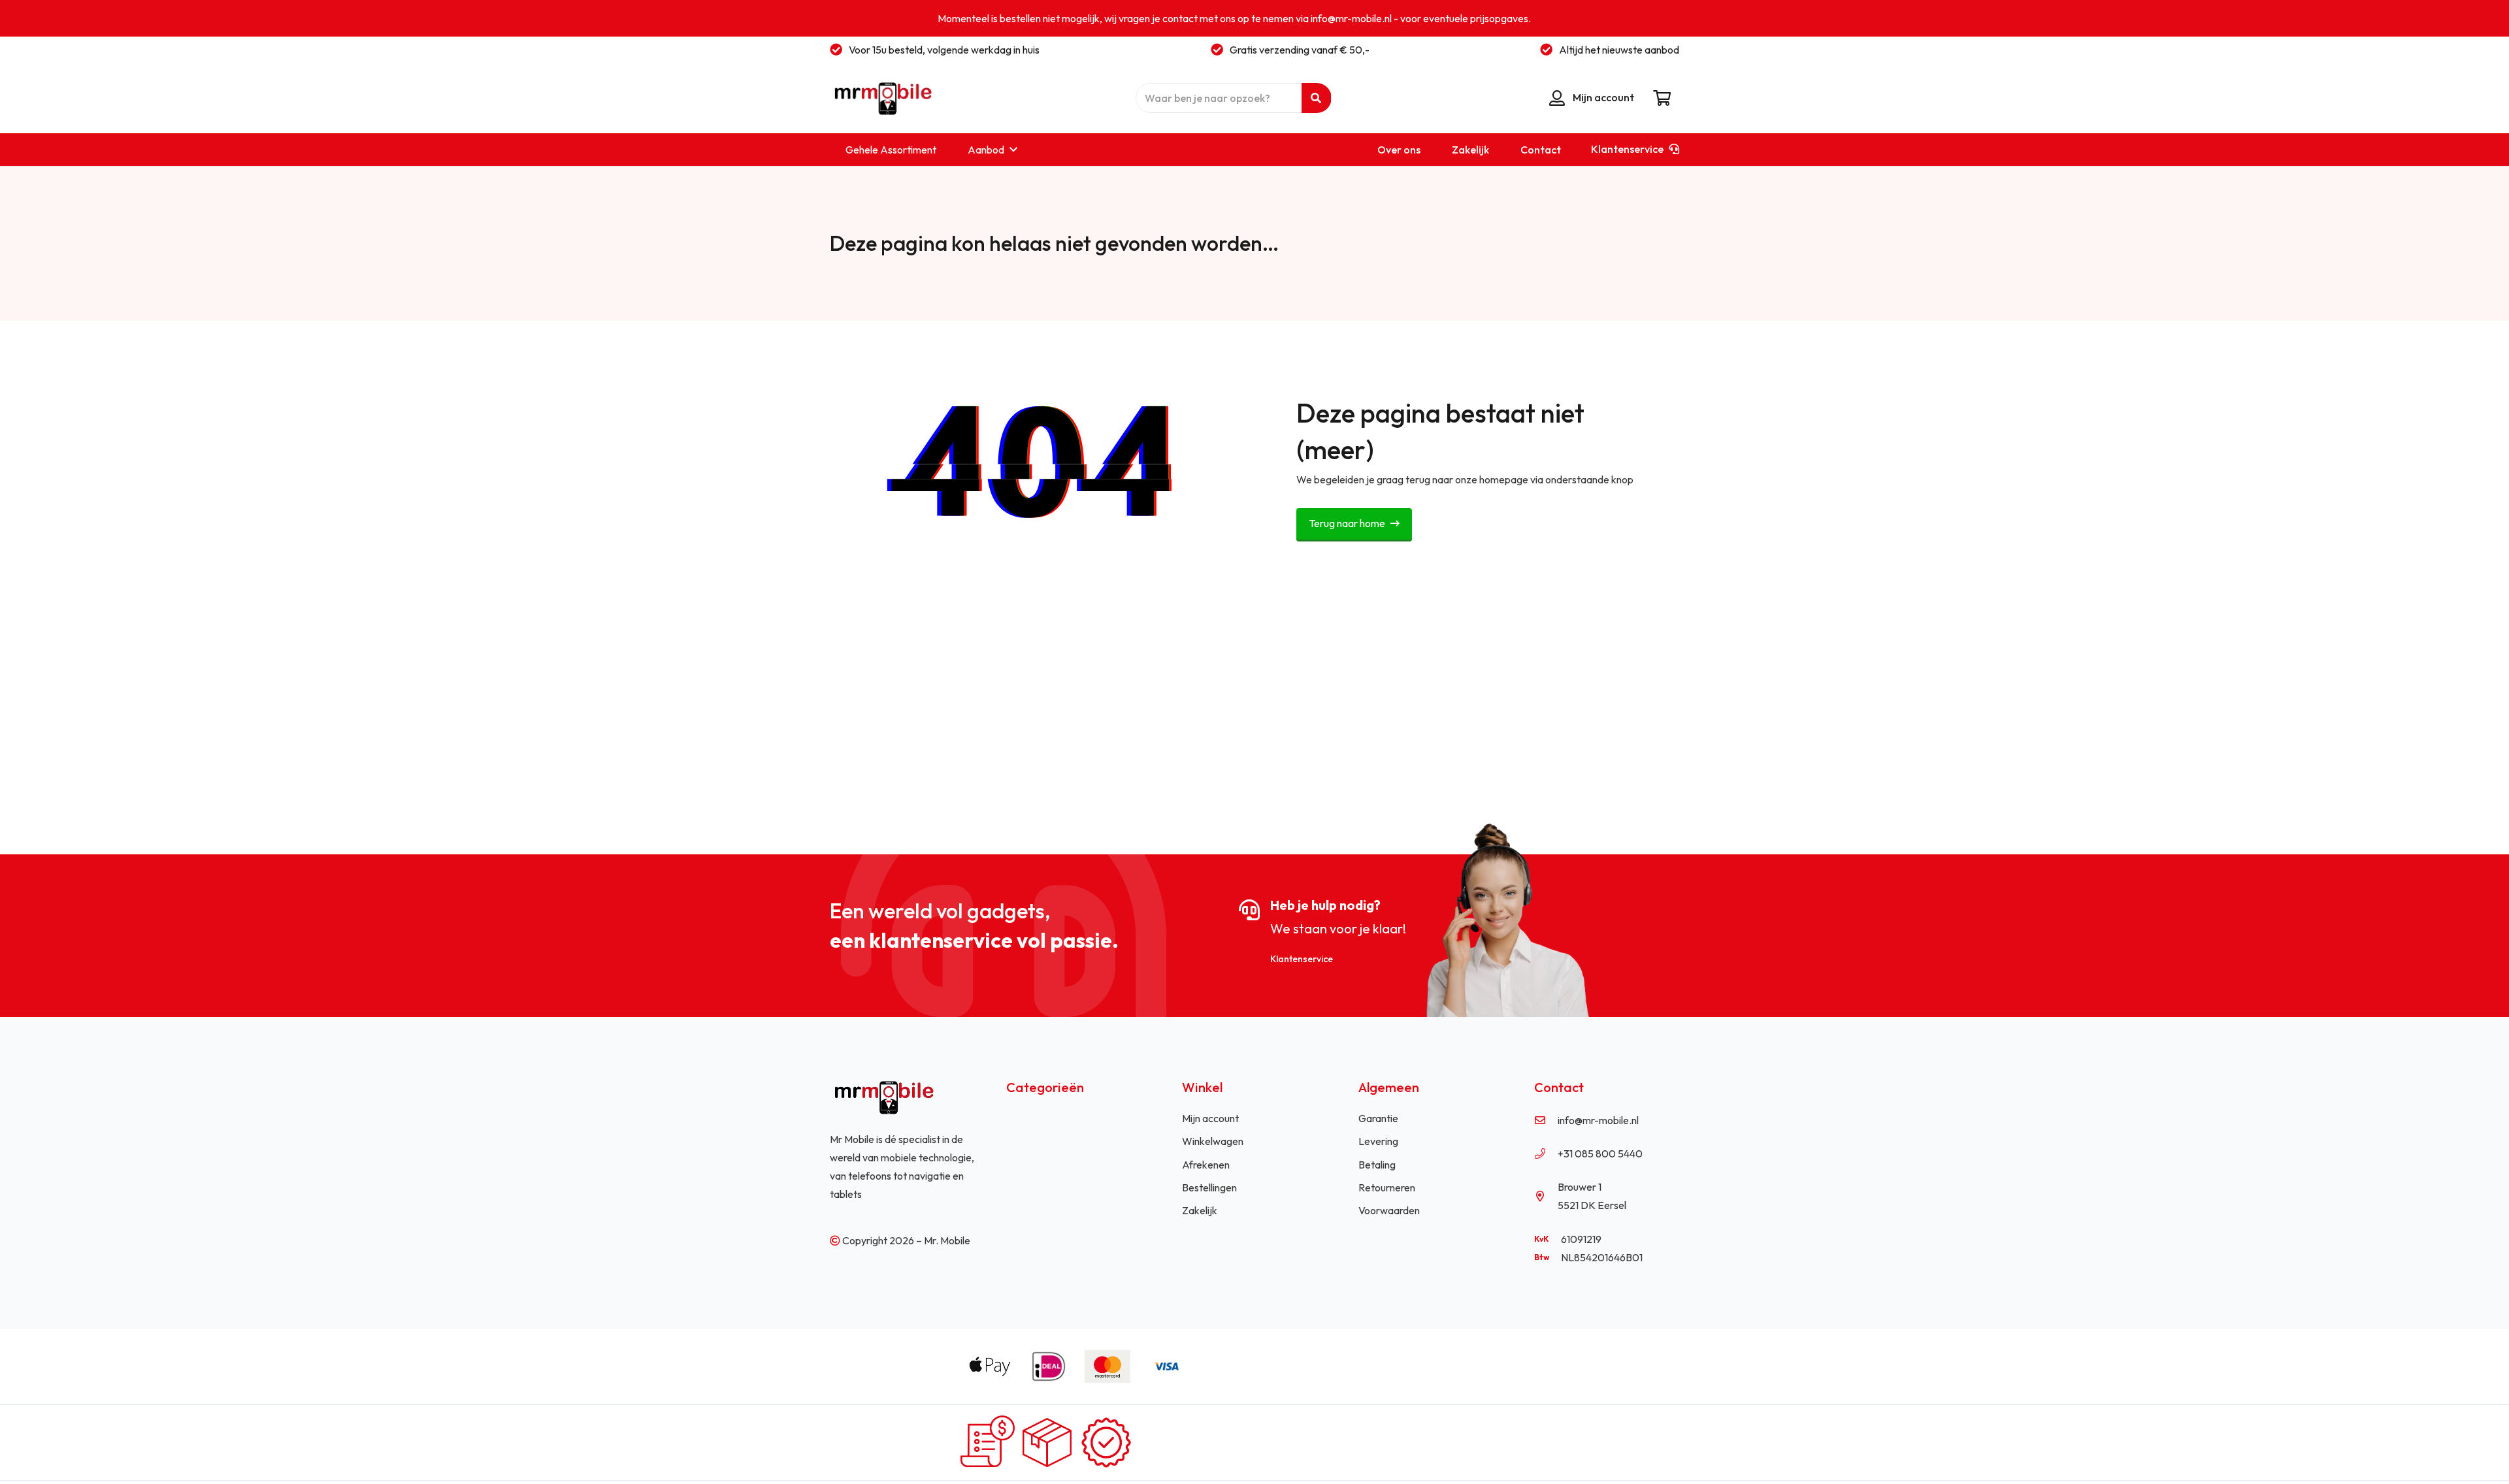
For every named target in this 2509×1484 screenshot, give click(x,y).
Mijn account (1210, 1118)
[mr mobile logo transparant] (881, 98)
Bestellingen (1209, 1187)
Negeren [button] (1552, 18)
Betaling (1377, 1165)
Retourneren (1387, 1187)
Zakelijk (1200, 1210)
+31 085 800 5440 (1600, 1153)
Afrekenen (1206, 1165)
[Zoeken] (1316, 98)
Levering (1378, 1141)
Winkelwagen (1213, 1141)
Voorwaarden (1389, 1210)
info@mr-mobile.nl (1598, 1120)
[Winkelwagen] (1662, 98)
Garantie (1378, 1118)
